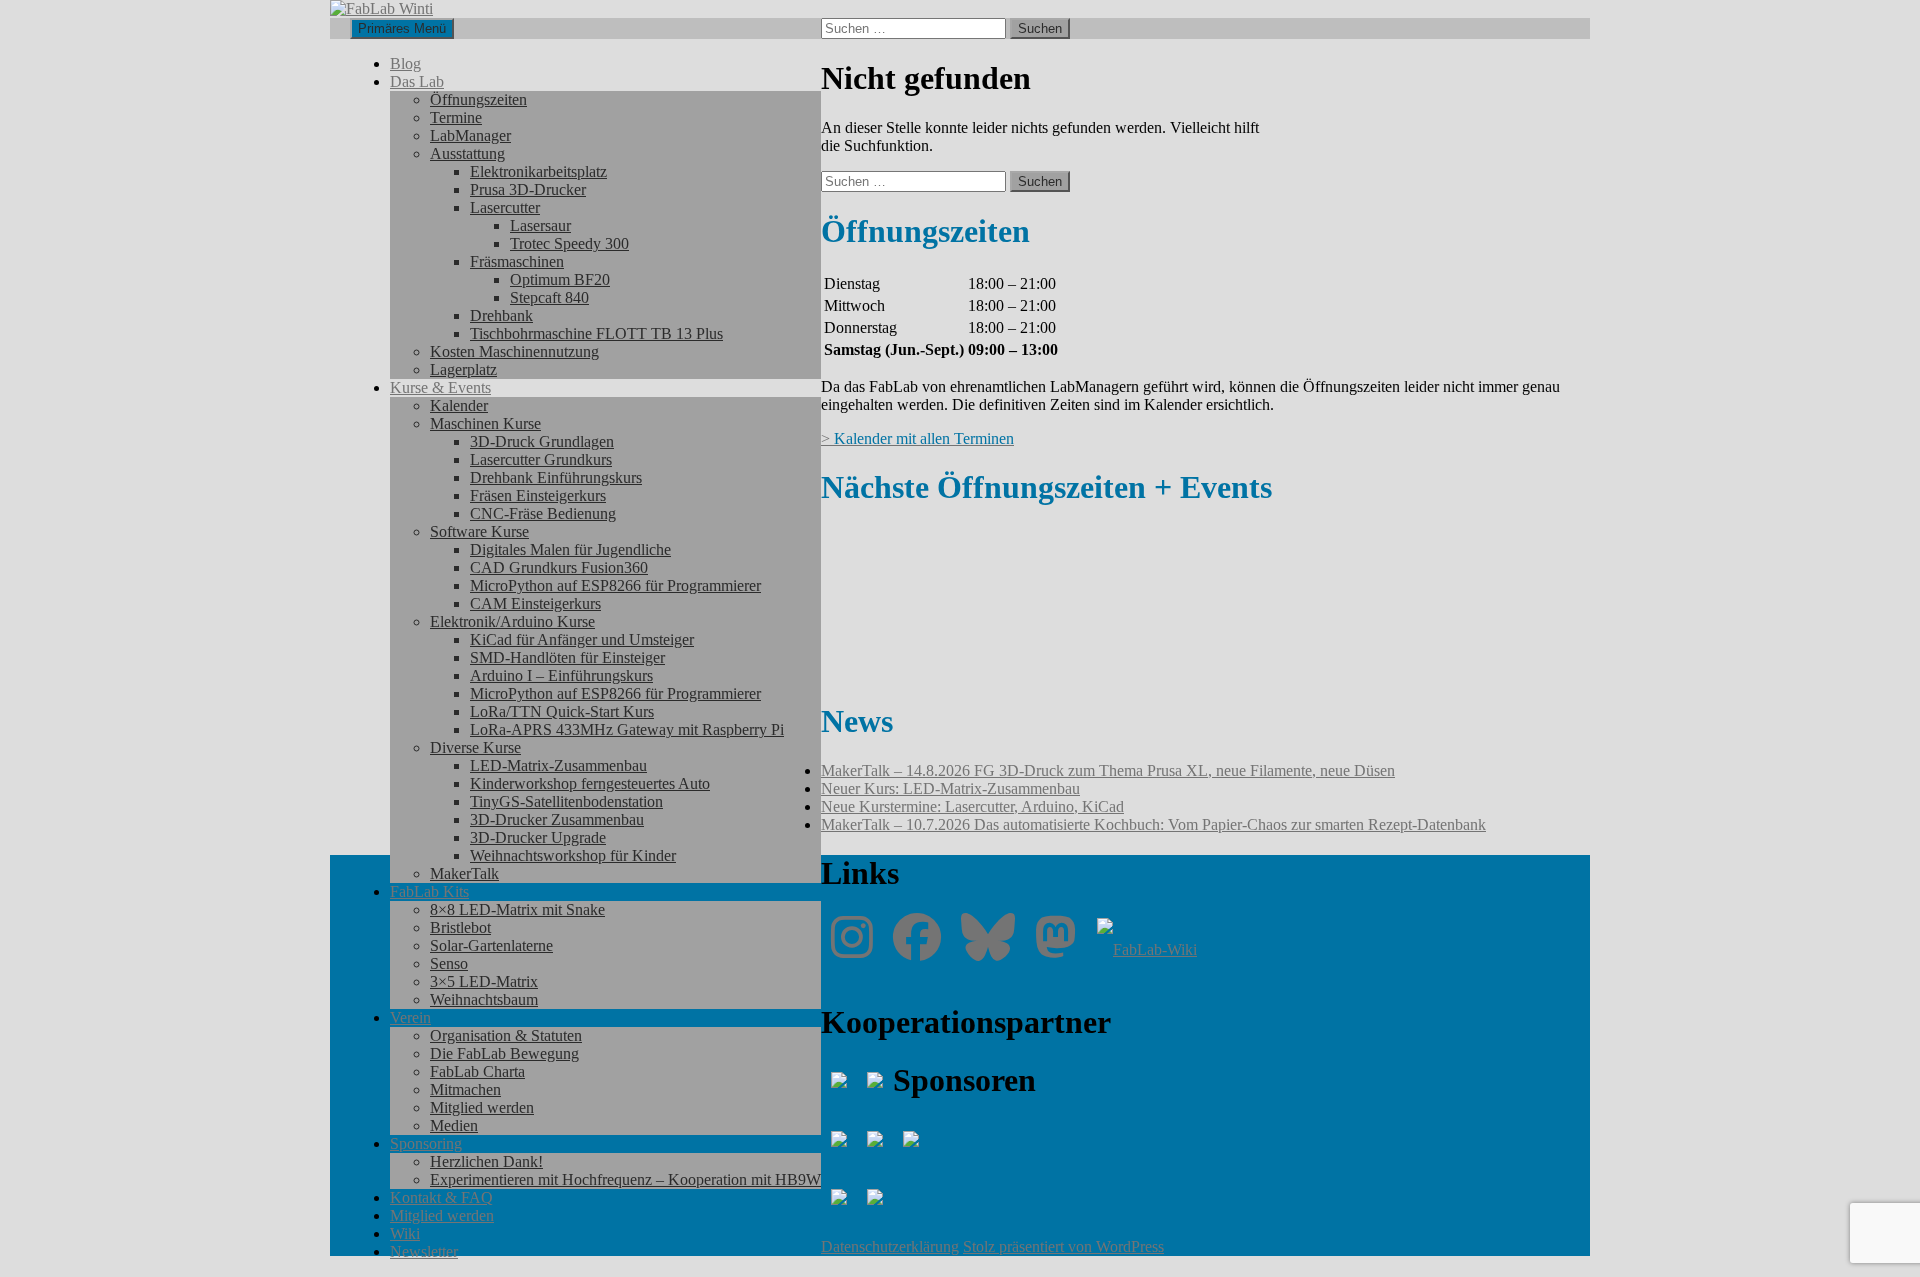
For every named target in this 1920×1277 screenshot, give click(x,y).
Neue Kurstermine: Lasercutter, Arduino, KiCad (972, 806)
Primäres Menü (402, 28)
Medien (454, 1125)
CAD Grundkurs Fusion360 (559, 567)
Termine (456, 117)
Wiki (405, 1233)
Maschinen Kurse (485, 423)
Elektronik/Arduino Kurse (512, 621)
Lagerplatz (463, 369)
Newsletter (424, 1251)
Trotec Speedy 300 (569, 243)
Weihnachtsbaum (484, 999)
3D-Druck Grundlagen (542, 441)
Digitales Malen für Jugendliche (570, 549)
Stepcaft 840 (549, 297)
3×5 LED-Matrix (484, 981)
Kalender (459, 405)
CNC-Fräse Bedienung (543, 513)
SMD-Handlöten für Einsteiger (567, 657)
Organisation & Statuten (506, 1035)
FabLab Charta (477, 1071)
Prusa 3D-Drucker (528, 189)
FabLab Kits (429, 891)
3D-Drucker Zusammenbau (557, 819)
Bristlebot (460, 927)
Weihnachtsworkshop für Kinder (573, 855)
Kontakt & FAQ (441, 1197)
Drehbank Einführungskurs (556, 477)
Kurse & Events (440, 387)
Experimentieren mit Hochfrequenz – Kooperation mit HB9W (625, 1179)
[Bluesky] (988, 949)
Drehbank (501, 315)
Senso (449, 963)
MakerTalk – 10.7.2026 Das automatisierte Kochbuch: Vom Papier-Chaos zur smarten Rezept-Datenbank (1153, 824)
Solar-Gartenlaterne (491, 945)
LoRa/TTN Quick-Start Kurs (562, 711)
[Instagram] (852, 949)
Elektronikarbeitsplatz (538, 171)
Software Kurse (479, 531)
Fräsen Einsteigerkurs (538, 495)
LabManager (470, 135)
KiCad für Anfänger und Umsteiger (582, 639)
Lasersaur (540, 225)
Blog (405, 63)
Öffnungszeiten (478, 99)
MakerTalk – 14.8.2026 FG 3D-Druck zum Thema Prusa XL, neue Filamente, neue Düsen (1108, 770)
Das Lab (417, 81)
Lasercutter (505, 207)
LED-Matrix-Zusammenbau (558, 765)
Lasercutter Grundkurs (541, 459)
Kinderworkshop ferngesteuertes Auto (590, 783)
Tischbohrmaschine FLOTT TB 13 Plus (596, 333)
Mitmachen (465, 1089)
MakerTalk (464, 873)
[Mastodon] (1056, 949)
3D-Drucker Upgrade (538, 837)
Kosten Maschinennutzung (514, 351)
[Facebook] (917, 949)
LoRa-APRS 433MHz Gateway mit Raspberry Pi (627, 729)
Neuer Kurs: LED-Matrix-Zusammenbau (950, 788)
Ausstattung (467, 153)
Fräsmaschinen (517, 261)
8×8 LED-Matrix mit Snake (517, 909)
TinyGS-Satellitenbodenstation (566, 801)
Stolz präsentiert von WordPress (1063, 1246)
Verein (410, 1017)
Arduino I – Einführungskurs (561, 675)
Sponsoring (426, 1143)
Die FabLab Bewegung (504, 1053)
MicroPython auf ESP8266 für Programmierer (615, 585)
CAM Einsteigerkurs (535, 603)
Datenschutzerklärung (890, 1246)
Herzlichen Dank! (486, 1161)
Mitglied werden (482, 1107)
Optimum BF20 (560, 279)
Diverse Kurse (475, 747)
